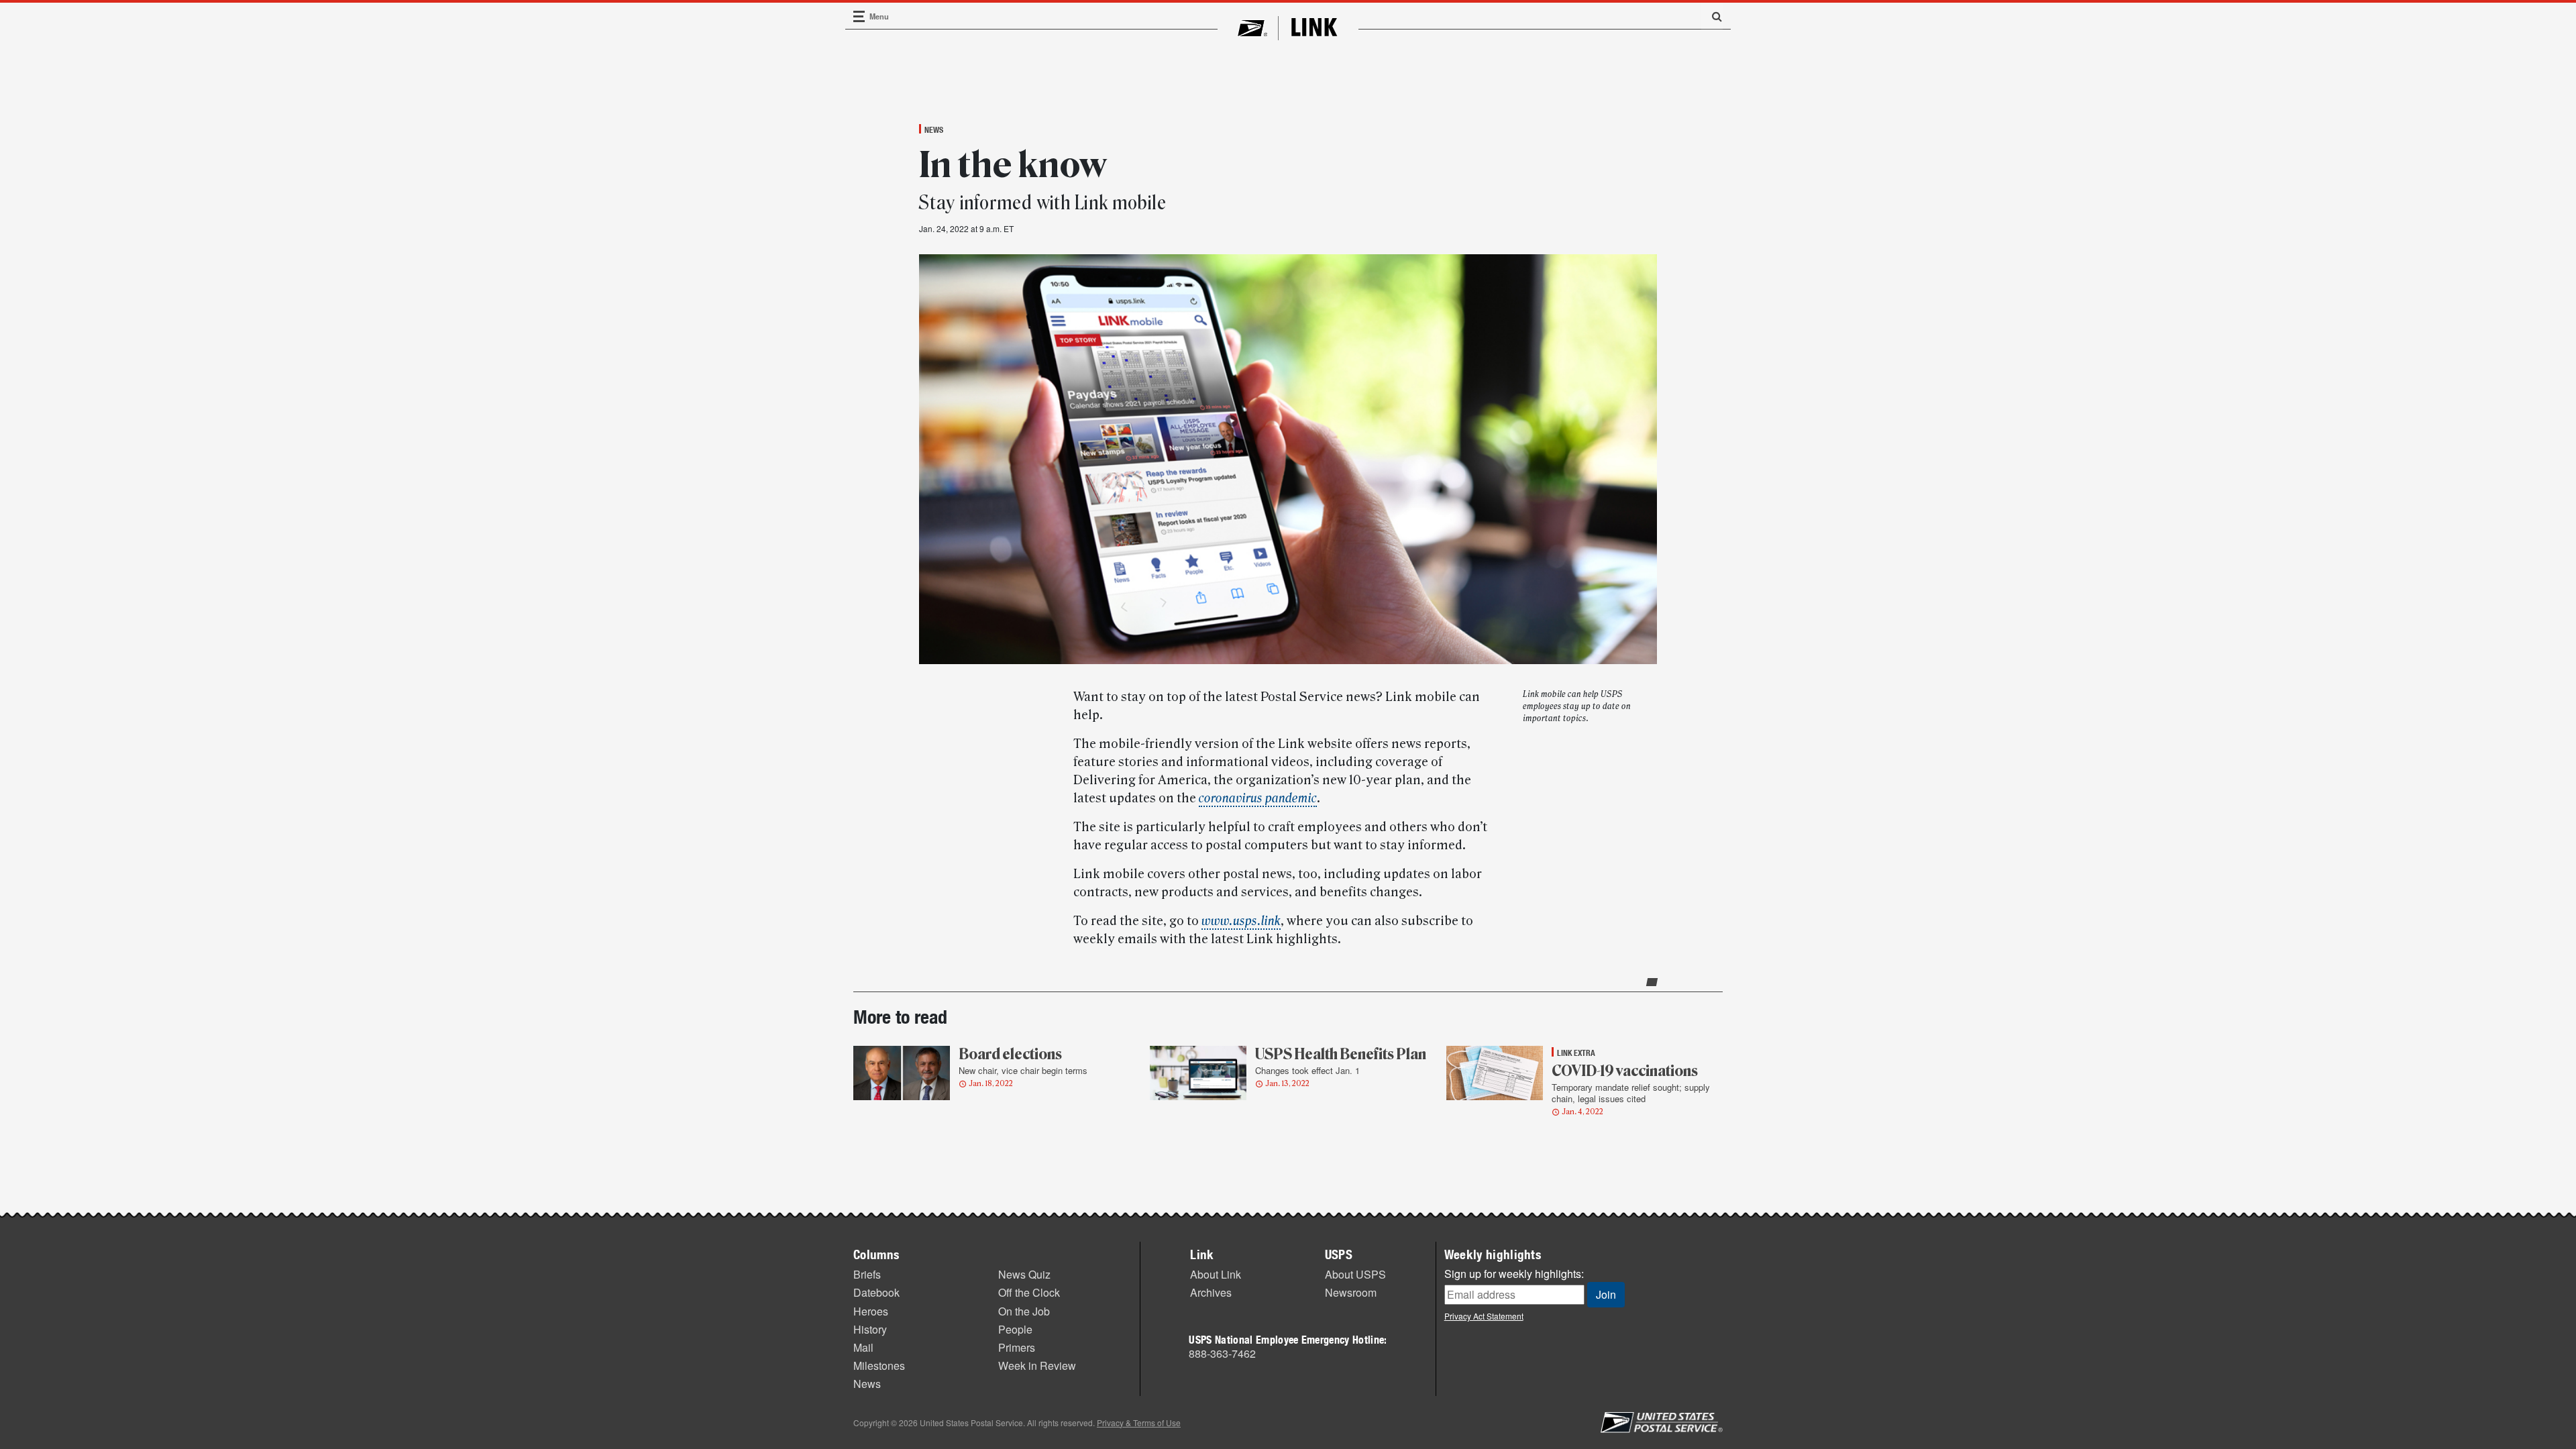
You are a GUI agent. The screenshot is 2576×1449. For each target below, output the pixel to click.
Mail (863, 1347)
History (870, 1329)
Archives (1211, 1292)
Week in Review (1037, 1365)
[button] (1712, 16)
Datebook (876, 1292)
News (934, 129)
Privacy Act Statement (1484, 1316)
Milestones (879, 1365)
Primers (1017, 1347)
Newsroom (1351, 1292)
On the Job (1024, 1311)
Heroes (871, 1311)
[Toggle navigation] (859, 16)
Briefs (867, 1274)
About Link (1216, 1274)
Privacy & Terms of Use (1139, 1423)
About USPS (1355, 1274)
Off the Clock (1029, 1292)
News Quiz (1024, 1274)
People (1015, 1329)
